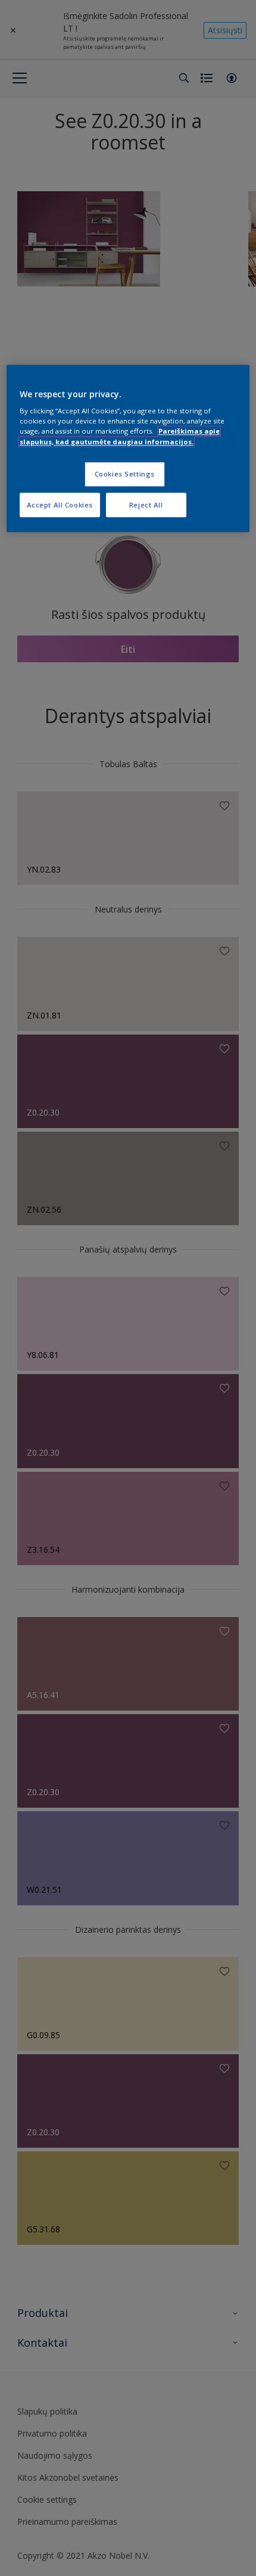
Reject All (146, 505)
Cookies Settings (125, 474)
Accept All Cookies (60, 505)
